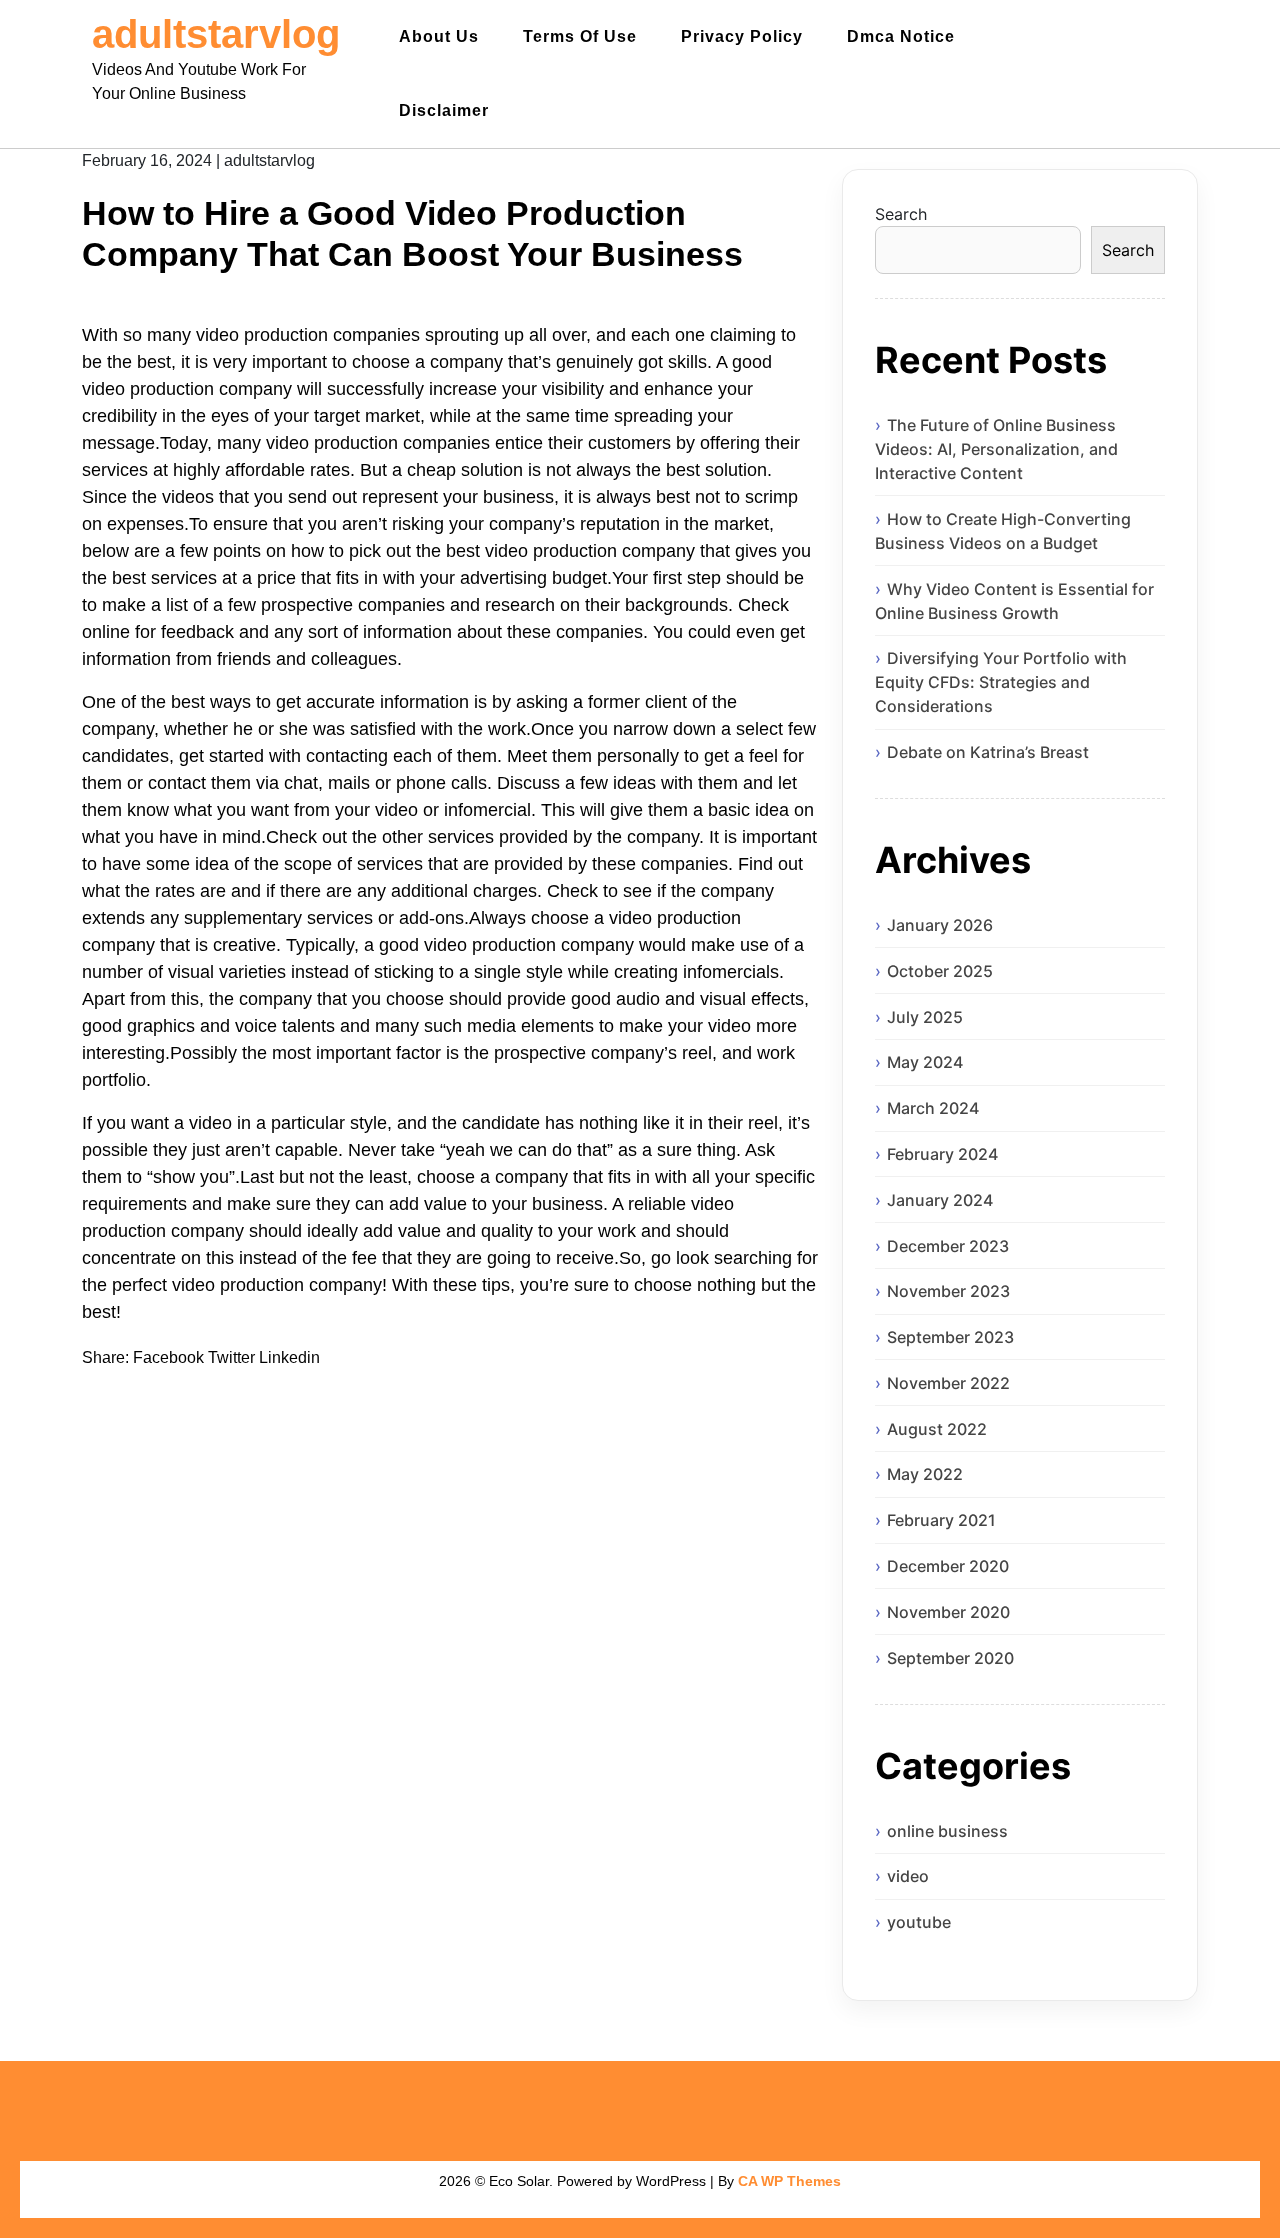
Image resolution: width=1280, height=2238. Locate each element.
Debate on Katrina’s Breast (988, 752)
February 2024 (942, 1154)
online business (947, 1831)
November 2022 (948, 1383)
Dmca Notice (901, 36)
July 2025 (925, 1017)
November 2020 (948, 1612)
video (908, 1876)
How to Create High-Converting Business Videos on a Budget (1003, 531)
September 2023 (950, 1337)
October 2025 (940, 971)
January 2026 (940, 925)
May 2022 (925, 1474)
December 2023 (948, 1246)
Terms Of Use (580, 36)
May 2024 (925, 1062)
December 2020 (948, 1566)
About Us (439, 36)
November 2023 (948, 1291)
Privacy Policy (742, 36)
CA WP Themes (789, 2181)
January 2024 (940, 1200)
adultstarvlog (216, 34)
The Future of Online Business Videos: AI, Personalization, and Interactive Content (996, 449)
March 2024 (933, 1108)
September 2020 (950, 1658)
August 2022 (937, 1429)
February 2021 (941, 1520)
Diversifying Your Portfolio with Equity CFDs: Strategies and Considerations (1001, 682)
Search (901, 214)
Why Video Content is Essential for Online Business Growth (1014, 601)
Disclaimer (444, 110)
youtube (919, 1922)
